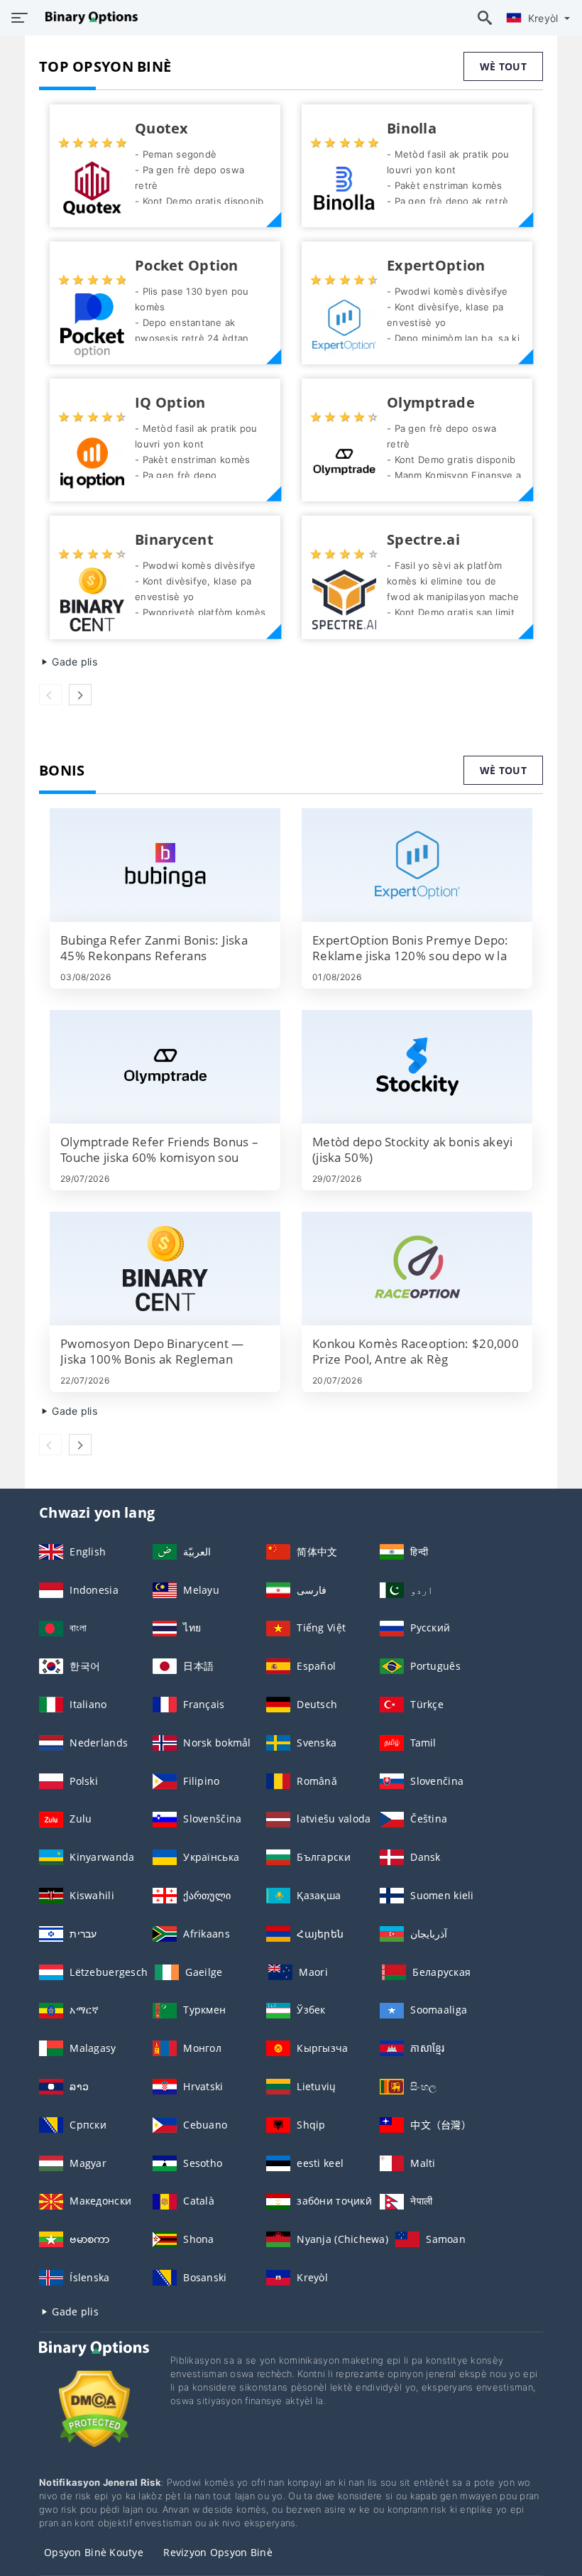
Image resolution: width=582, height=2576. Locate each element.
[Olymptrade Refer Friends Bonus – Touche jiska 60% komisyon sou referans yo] (165, 1067)
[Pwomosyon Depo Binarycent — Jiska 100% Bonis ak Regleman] (165, 1268)
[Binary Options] (94, 2362)
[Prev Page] (50, 695)
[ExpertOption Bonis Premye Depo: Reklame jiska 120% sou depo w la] (417, 865)
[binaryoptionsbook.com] (88, 18)
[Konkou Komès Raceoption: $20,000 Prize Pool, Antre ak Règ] (417, 1268)
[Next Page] (80, 695)
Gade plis (73, 662)
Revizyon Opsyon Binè (218, 2552)
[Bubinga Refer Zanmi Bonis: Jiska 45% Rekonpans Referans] (165, 865)
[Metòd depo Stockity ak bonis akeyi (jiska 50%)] (417, 1067)
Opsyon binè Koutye (94, 2552)
